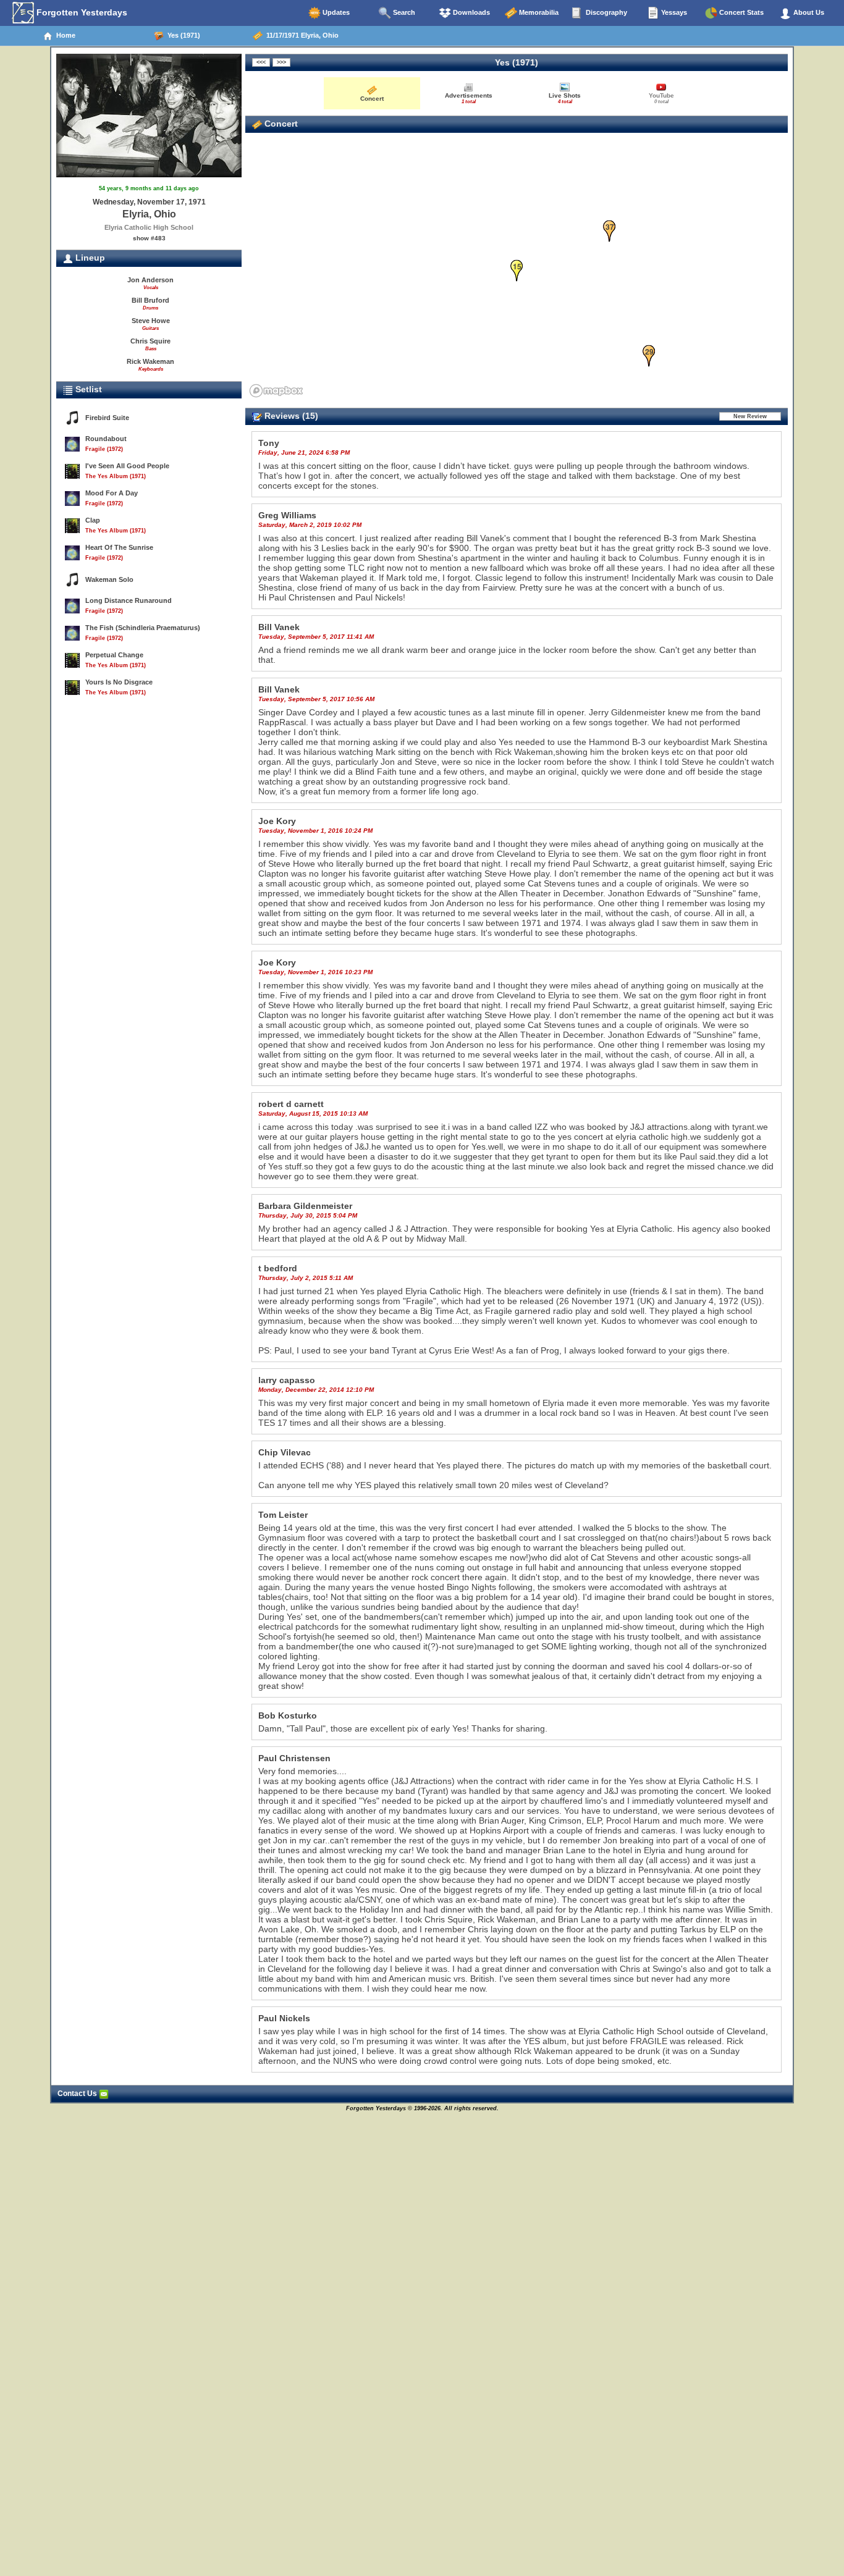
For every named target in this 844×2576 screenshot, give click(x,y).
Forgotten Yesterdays (81, 12)
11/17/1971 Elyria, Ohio (301, 35)
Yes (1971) (182, 35)
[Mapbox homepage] (276, 391)
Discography (606, 12)
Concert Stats (741, 12)
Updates (335, 12)
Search (403, 12)
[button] (517, 271)
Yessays (673, 12)
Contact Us (78, 2094)
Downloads (471, 12)
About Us (808, 12)
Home (64, 35)
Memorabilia (538, 12)
